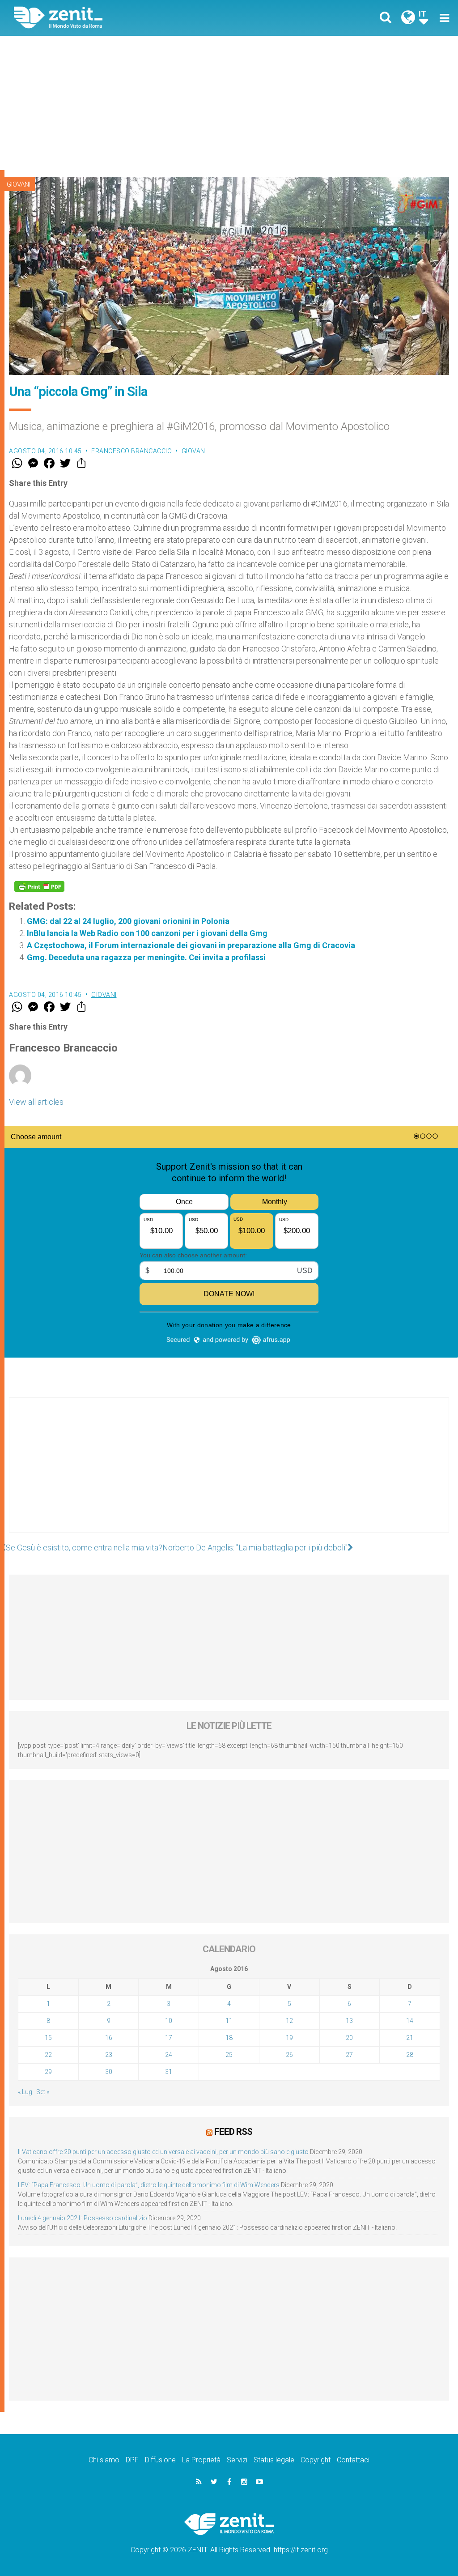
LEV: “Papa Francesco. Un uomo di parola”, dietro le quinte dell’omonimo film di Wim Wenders (149, 2185)
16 (109, 2038)
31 (169, 2072)
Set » (43, 2092)
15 (48, 2038)
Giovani (19, 184)
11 (229, 2021)
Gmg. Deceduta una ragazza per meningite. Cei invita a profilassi (146, 957)
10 (169, 2021)
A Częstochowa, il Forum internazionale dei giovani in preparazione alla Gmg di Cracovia (191, 945)
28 (410, 2055)
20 (349, 2038)
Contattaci (353, 2460)
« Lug (25, 2092)
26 (289, 2055)
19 (289, 2038)
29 (48, 2072)
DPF (132, 2460)
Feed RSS (233, 2132)
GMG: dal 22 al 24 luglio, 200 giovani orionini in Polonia (128, 921)
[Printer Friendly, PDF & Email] (39, 886)
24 (169, 2055)
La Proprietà (201, 2460)
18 (229, 2038)
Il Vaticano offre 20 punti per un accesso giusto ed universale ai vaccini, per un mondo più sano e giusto (163, 2152)
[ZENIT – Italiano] (128, 18)
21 (410, 2038)
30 (109, 2072)
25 (229, 2055)
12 (289, 2021)
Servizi (237, 2460)
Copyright (316, 2460)
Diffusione (160, 2460)
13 (349, 2021)
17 (169, 2038)
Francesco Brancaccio (131, 451)
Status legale (274, 2460)
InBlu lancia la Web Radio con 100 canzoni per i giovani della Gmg (147, 933)
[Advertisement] (229, 103)
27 (349, 2055)
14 (410, 2021)
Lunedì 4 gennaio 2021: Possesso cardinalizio (83, 2218)
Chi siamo (104, 2460)
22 (48, 2055)
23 (109, 2055)
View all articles (36, 1102)
